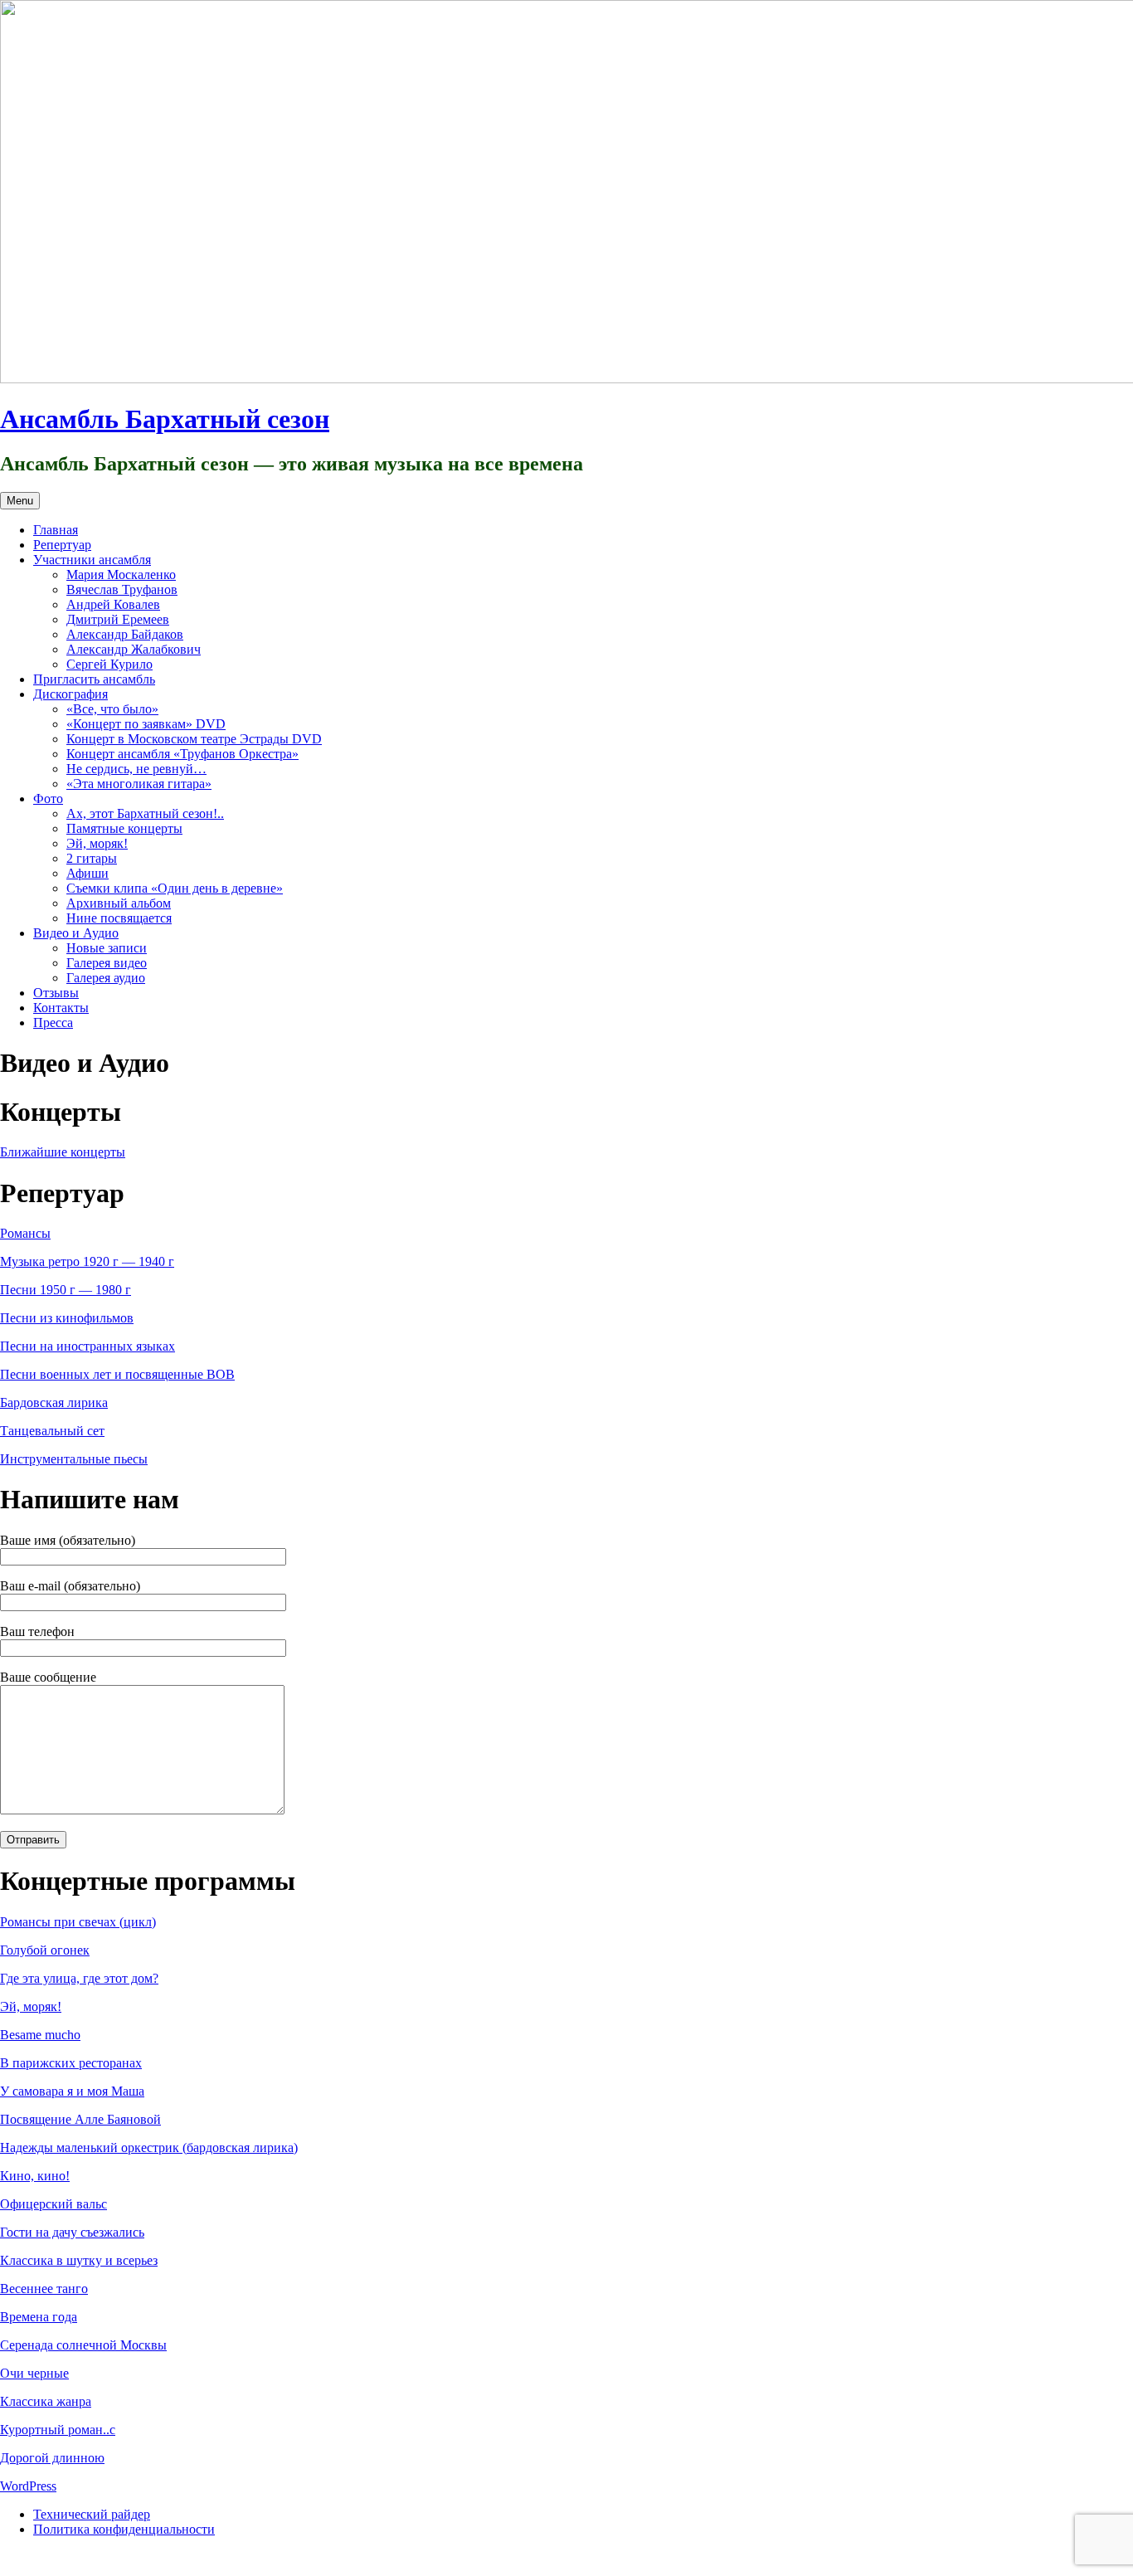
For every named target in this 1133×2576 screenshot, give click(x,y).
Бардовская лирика (54, 1402)
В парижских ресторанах (71, 2063)
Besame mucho (40, 2035)
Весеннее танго (44, 2289)
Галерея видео (107, 963)
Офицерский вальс (53, 2204)
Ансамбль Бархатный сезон (165, 419)
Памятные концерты (124, 828)
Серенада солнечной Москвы (83, 2345)
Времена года (39, 2317)
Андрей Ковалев (113, 604)
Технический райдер (92, 2514)
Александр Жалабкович (134, 649)
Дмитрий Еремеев (118, 619)
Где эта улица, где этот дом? (79, 1978)
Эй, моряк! (97, 843)
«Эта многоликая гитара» (139, 784)
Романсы (25, 1233)
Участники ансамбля (92, 560)
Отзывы (56, 993)
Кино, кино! (35, 2176)
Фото (48, 799)
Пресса (53, 1023)
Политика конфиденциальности (124, 2529)
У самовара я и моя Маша (72, 2091)
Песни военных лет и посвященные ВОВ (117, 1374)
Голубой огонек (45, 1950)
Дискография (71, 694)
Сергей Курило (109, 664)
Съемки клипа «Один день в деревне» (175, 888)
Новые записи (107, 948)
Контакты (61, 1008)
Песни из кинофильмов (67, 1318)
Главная (56, 530)
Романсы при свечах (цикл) (78, 1922)
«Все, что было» (112, 709)
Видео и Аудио (76, 933)
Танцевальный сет (52, 1431)
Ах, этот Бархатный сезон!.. (145, 813)
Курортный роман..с (58, 2430)
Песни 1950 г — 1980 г (66, 1290)
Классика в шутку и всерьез (79, 2260)
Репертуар (62, 545)
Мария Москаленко (121, 575)
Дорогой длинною (52, 2458)
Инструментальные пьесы (74, 1459)
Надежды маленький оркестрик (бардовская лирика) (149, 2147)
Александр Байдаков (125, 634)
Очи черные (34, 2373)
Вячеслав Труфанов (122, 589)
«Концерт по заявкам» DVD (146, 724)
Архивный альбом (119, 903)
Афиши (88, 873)
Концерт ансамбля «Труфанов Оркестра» (182, 754)
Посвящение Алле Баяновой (80, 2119)
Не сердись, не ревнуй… (136, 769)
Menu (20, 501)
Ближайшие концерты (63, 1152)
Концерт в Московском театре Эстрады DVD (194, 739)
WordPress (28, 2486)
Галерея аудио (106, 978)
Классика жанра (46, 2401)
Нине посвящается (119, 918)
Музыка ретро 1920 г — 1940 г (87, 1261)
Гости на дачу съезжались (72, 2232)
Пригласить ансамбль (94, 679)
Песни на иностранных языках (88, 1346)
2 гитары (92, 858)
